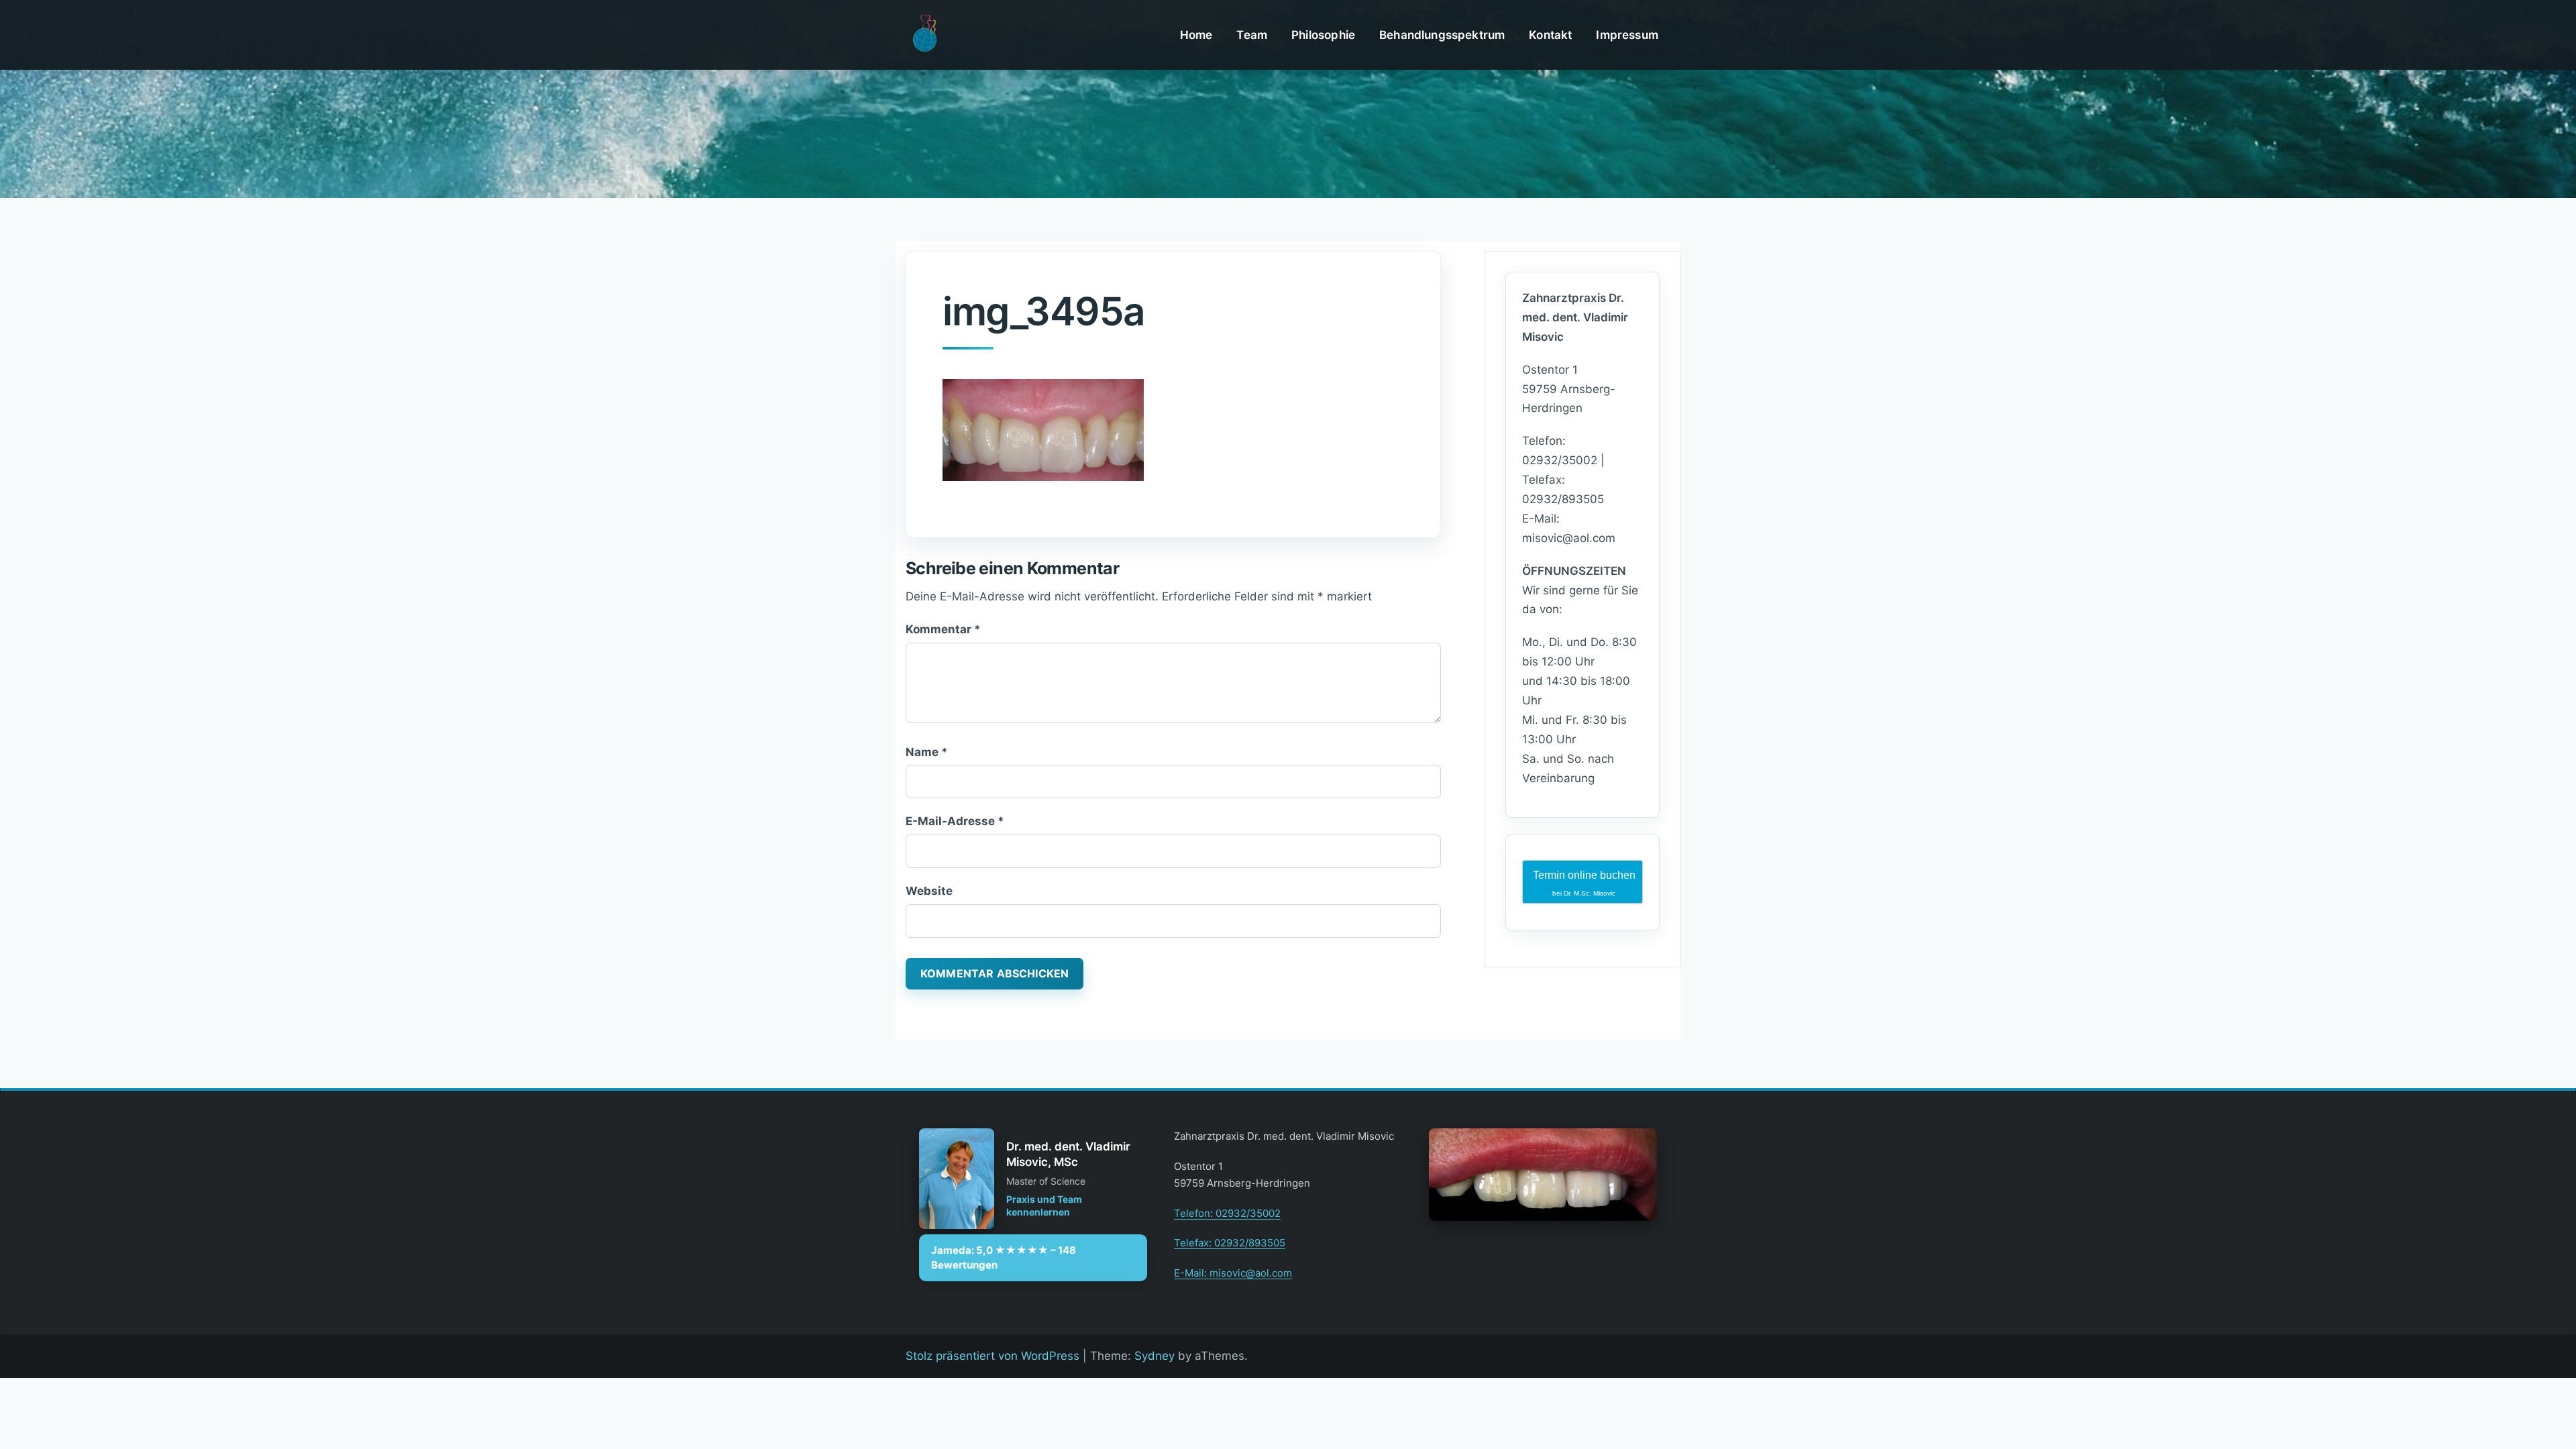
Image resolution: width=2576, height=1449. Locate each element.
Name (927, 752)
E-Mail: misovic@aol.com (1233, 1273)
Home (1196, 35)
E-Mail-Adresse (955, 821)
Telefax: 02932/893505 (1230, 1243)
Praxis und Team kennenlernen (1044, 1206)
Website (929, 891)
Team (1252, 35)
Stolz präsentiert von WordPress (992, 1356)
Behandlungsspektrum (1442, 35)
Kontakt (1550, 35)
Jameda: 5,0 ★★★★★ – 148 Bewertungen (1004, 1257)
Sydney (1155, 1356)
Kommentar (943, 629)
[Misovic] (924, 34)
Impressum (1627, 35)
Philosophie (1323, 35)
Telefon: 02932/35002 (1227, 1213)
